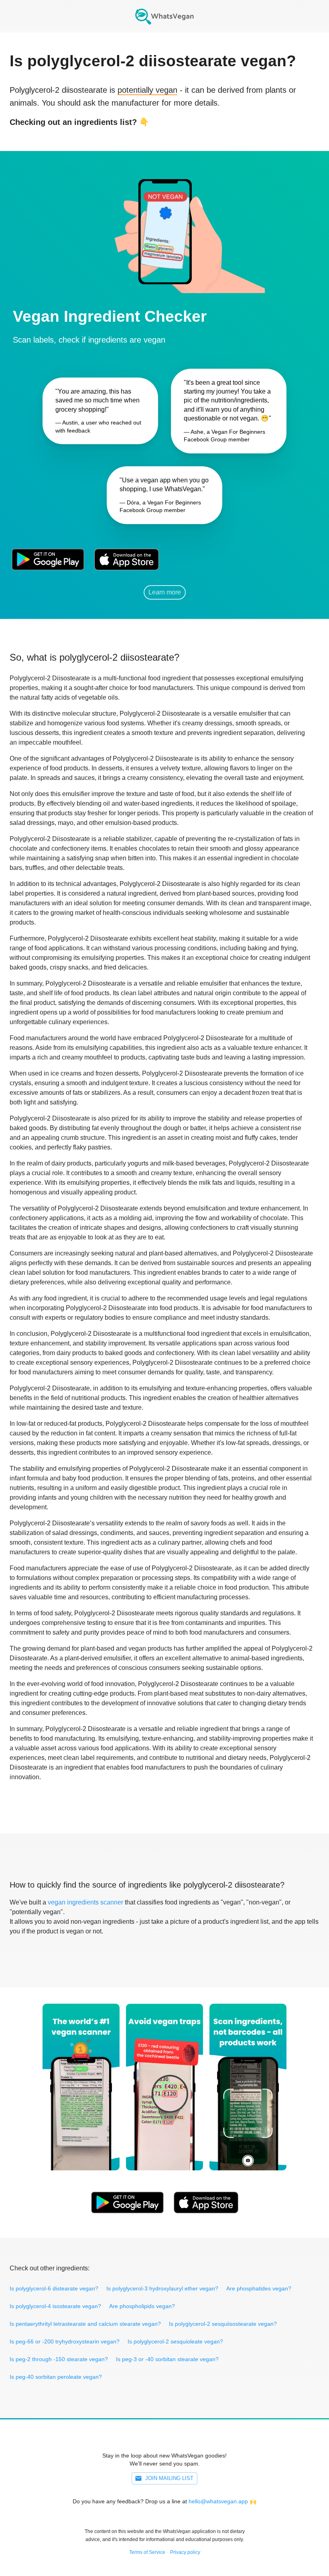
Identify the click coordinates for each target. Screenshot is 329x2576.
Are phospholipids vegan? (142, 2306)
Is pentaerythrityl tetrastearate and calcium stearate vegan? (85, 2324)
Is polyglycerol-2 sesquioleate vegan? (175, 2341)
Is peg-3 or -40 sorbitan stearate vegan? (167, 2359)
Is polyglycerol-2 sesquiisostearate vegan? (223, 2324)
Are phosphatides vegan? (259, 2288)
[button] (164, 222)
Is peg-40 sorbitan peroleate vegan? (56, 2377)
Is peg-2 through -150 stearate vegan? (59, 2359)
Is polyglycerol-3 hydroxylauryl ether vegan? (162, 2288)
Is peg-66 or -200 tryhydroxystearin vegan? (65, 2341)
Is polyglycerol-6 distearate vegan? (54, 2288)
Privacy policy (185, 2552)
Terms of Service (147, 2552)
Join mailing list (169, 2478)
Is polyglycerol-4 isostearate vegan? (55, 2306)
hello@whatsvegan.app (218, 2501)
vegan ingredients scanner (85, 1902)
